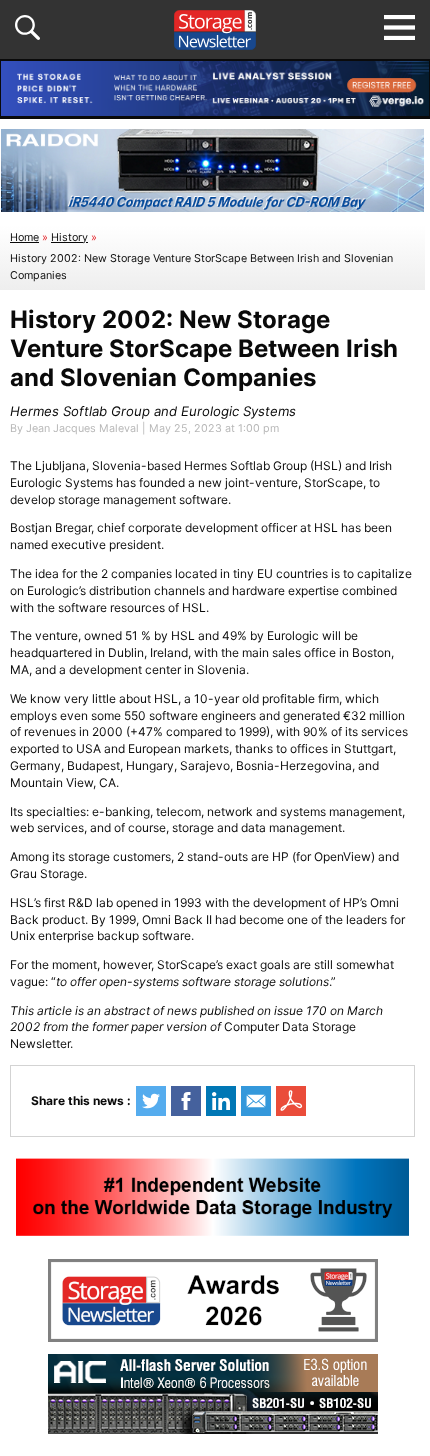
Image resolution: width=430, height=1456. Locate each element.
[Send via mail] (256, 1101)
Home (24, 237)
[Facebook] (186, 1101)
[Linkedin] (221, 1101)
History (69, 237)
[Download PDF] (291, 1101)
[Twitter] (151, 1101)
